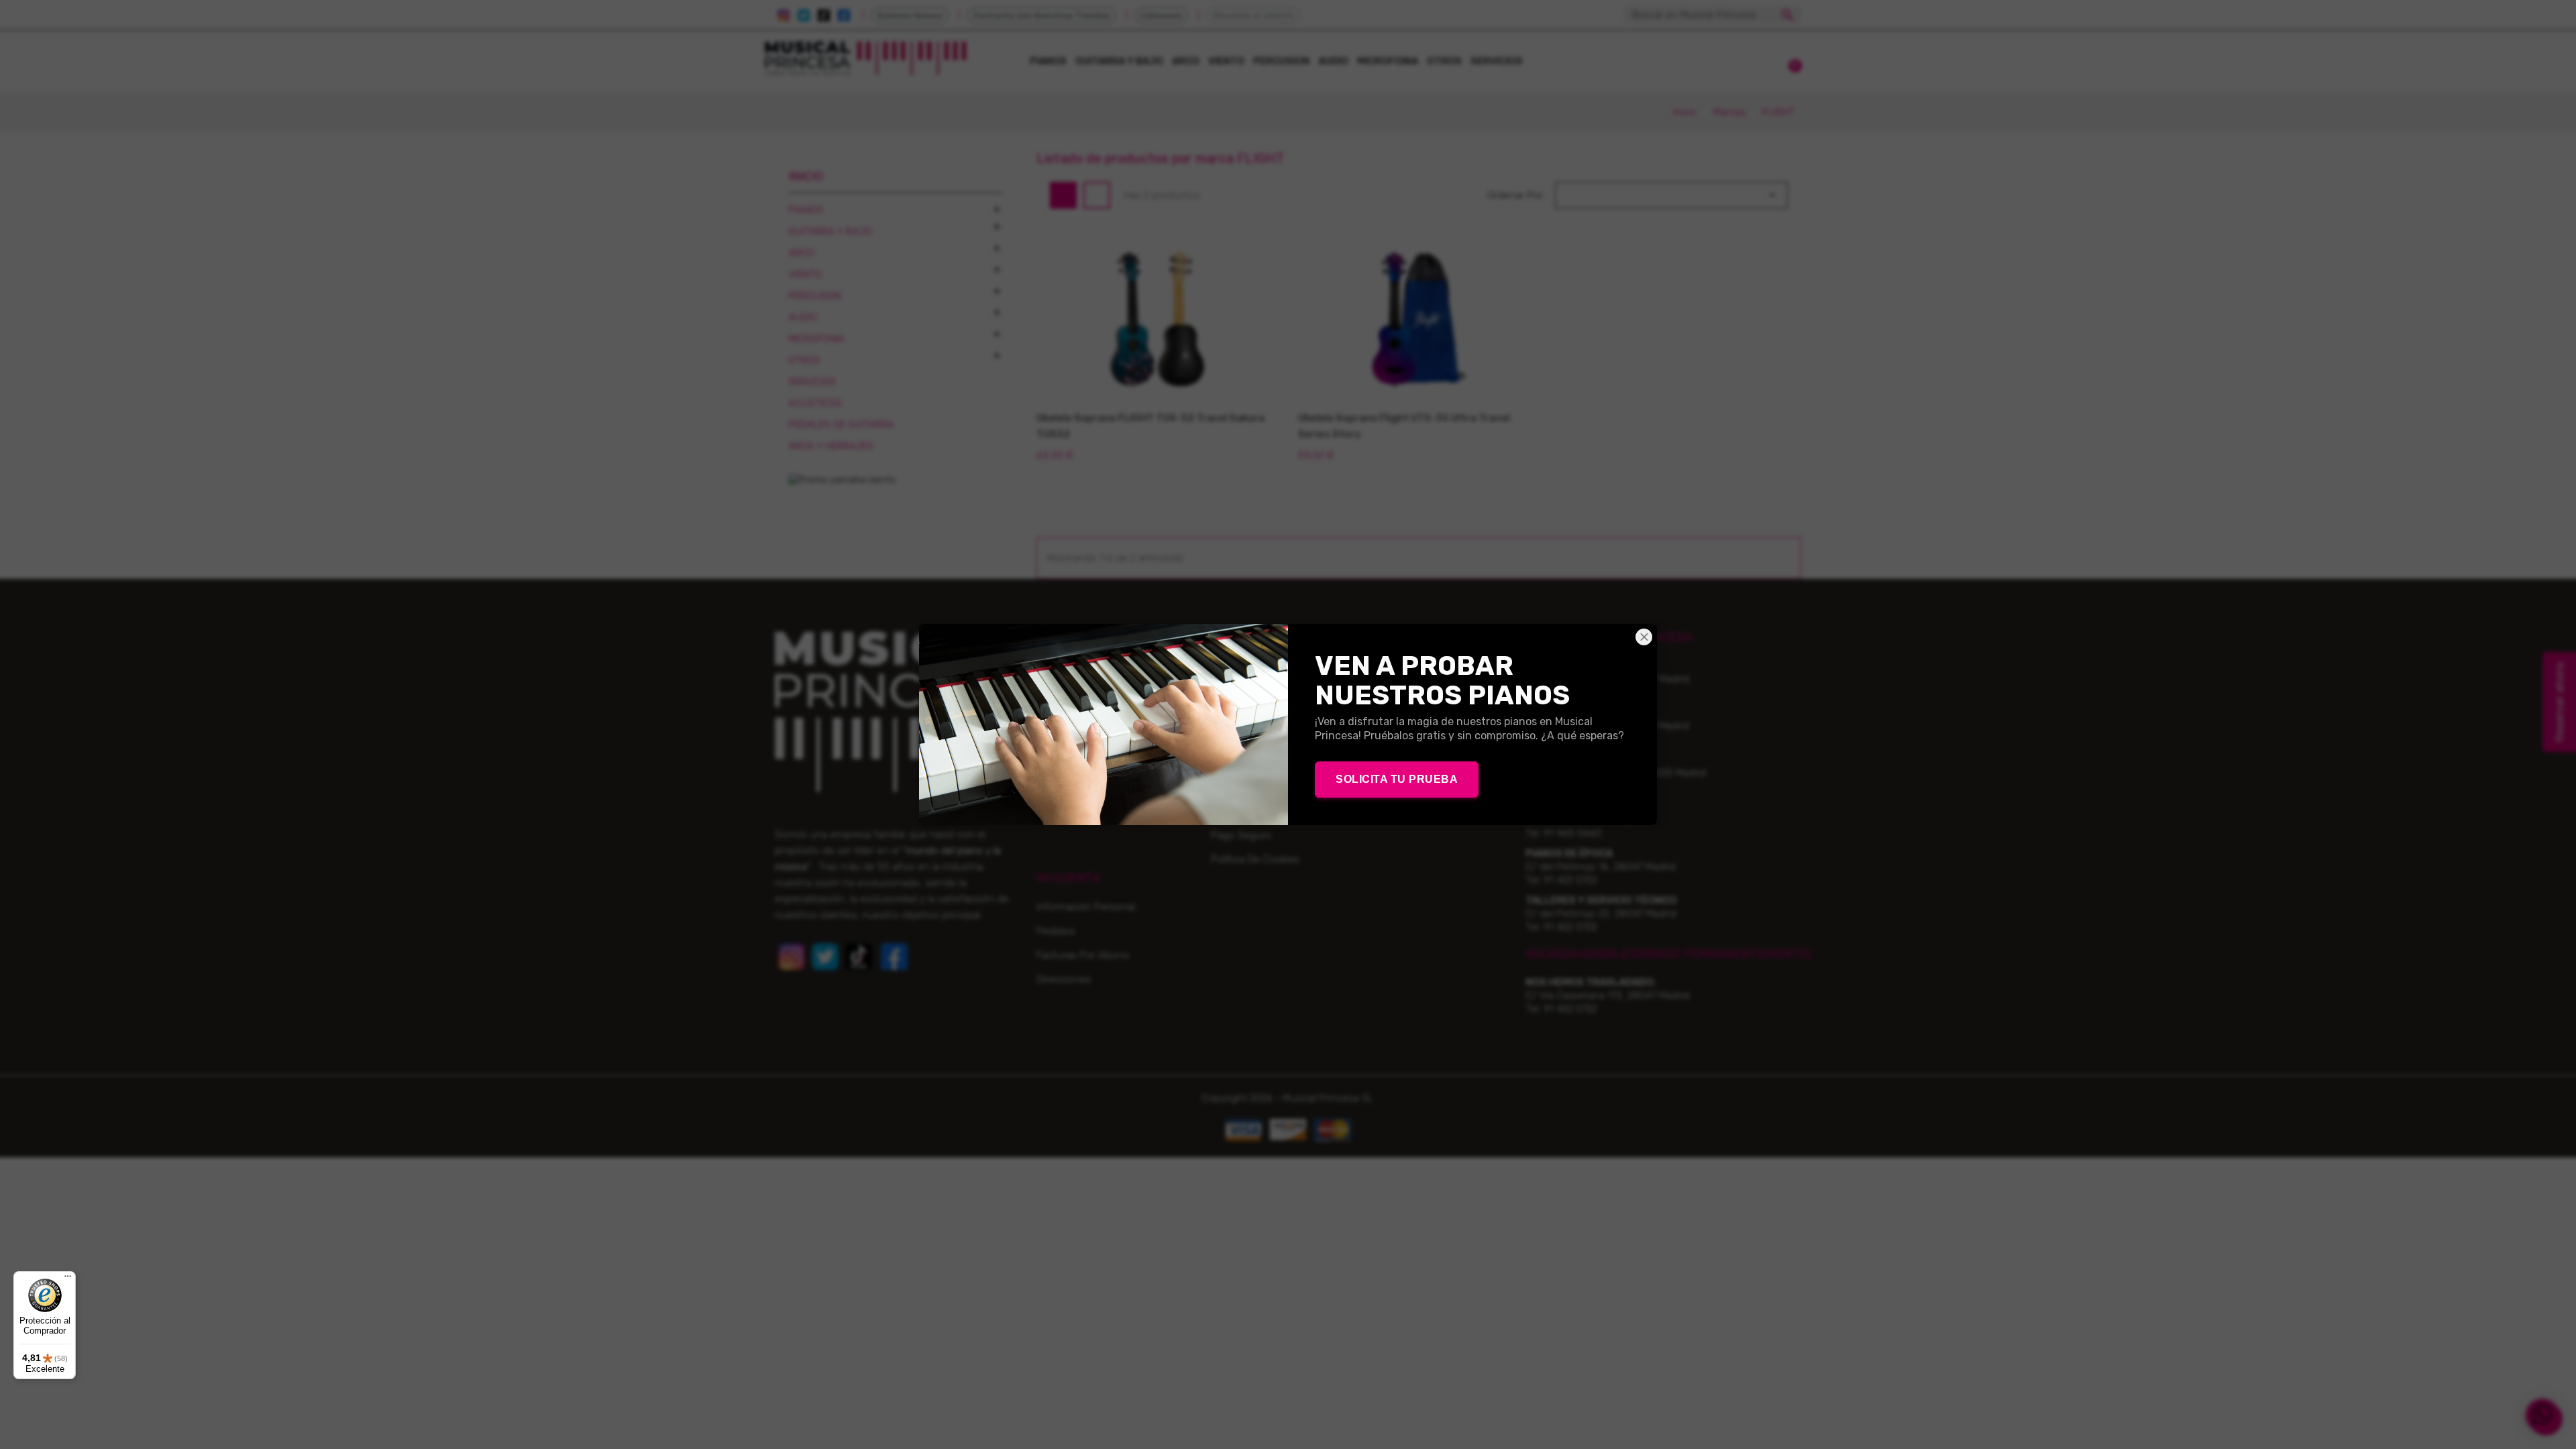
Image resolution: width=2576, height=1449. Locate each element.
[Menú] (68, 1279)
